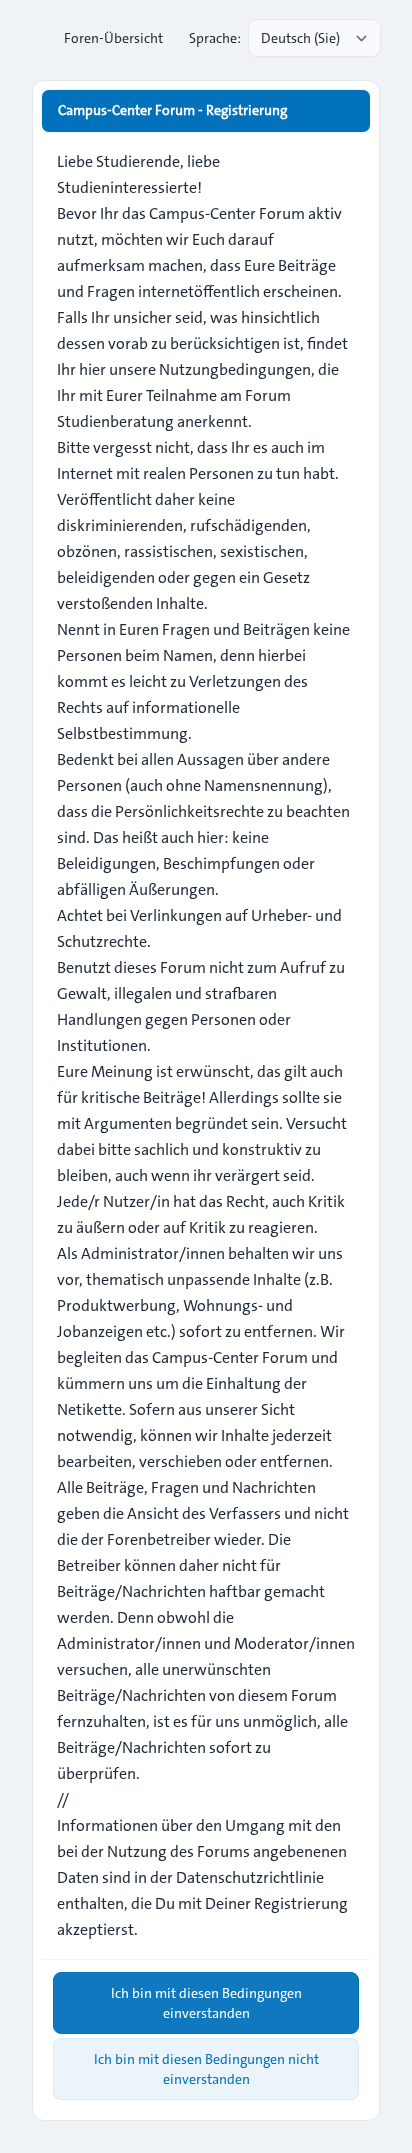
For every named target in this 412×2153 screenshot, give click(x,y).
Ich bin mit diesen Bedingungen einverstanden (206, 2003)
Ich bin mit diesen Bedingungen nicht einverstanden (206, 2069)
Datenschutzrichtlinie (250, 1877)
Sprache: (215, 38)
